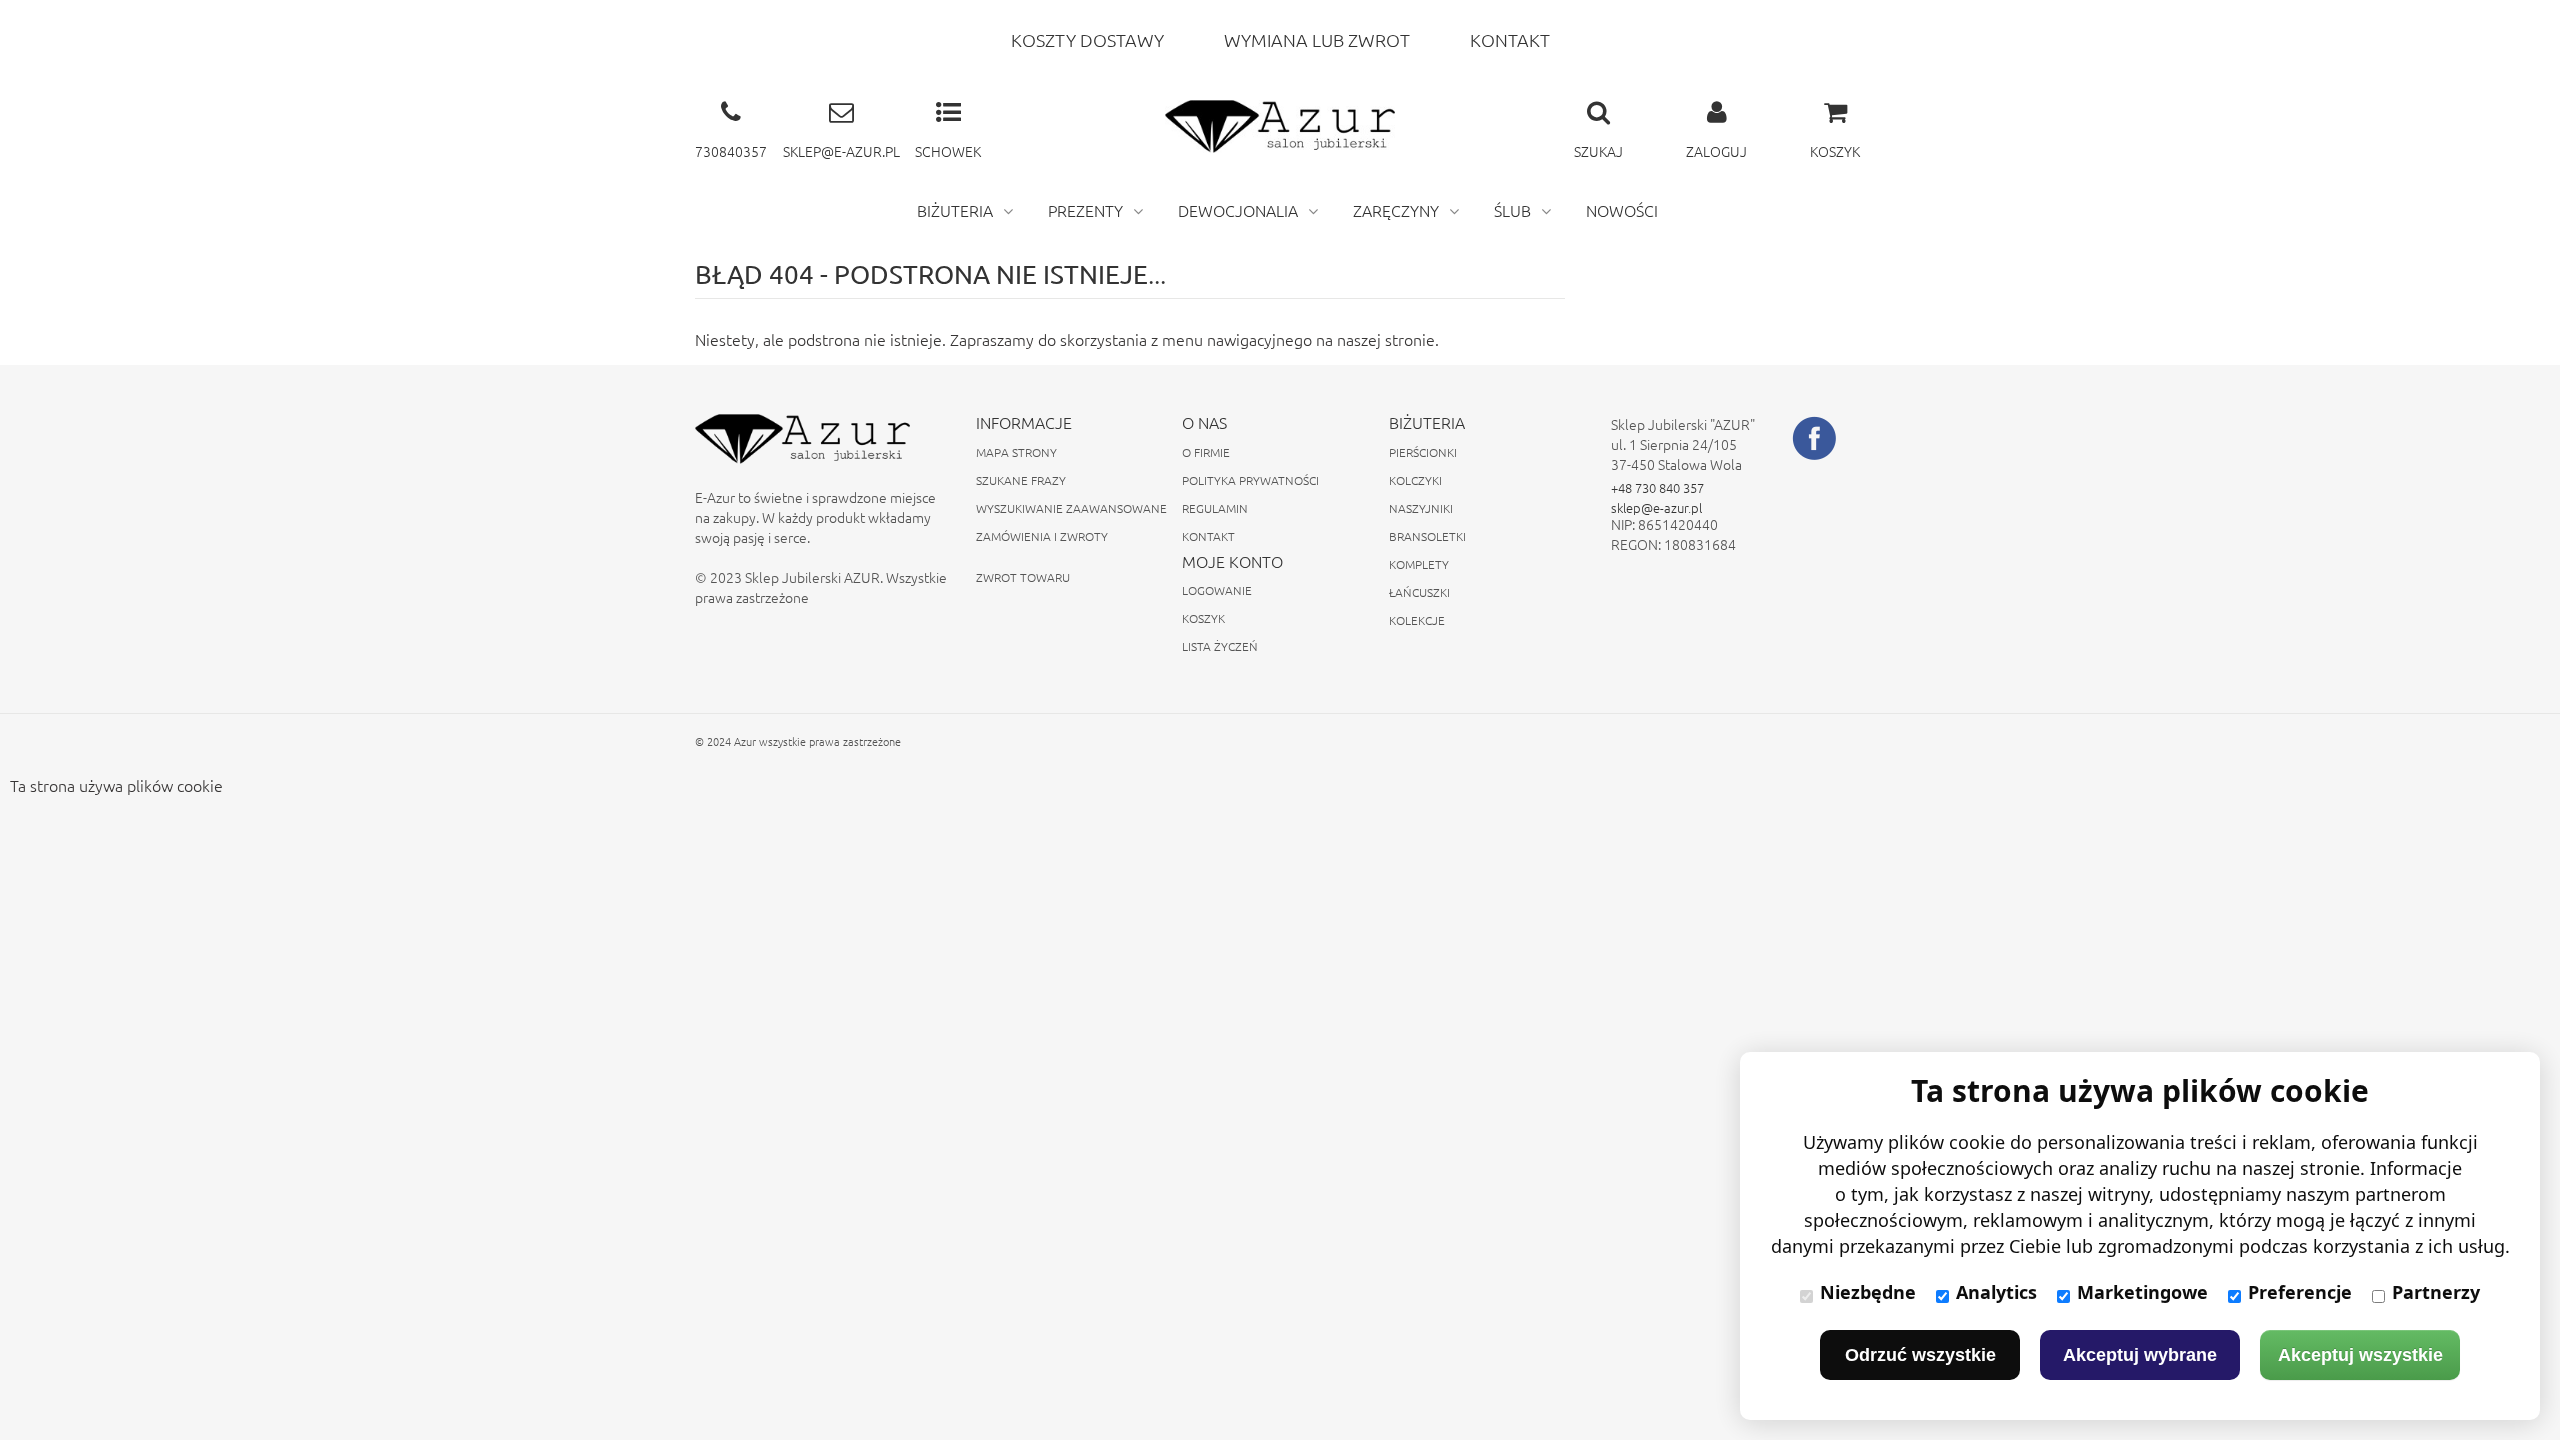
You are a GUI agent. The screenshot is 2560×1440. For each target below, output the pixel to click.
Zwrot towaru (1023, 577)
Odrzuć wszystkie (1920, 1355)
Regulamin (1215, 508)
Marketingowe (2142, 1292)
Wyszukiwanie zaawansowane (1071, 508)
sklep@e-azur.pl (1656, 507)
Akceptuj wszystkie (2360, 1355)
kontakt (1510, 39)
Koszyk (1203, 618)
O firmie (1206, 452)
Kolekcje (1417, 620)
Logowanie (1217, 590)
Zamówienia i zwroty (1042, 536)
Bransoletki (1427, 536)
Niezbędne (1868, 1292)
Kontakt (1208, 536)
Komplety (1419, 564)
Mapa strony (1016, 452)
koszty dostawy (1087, 39)
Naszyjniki (1421, 508)
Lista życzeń (1220, 646)
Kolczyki (1415, 480)
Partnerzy (2436, 1292)
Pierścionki (1423, 452)
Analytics (1996, 1292)
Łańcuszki (1419, 592)
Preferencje (2300, 1292)
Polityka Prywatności (1250, 480)
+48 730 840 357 (1657, 487)
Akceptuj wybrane (2140, 1355)
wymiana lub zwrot (1317, 39)
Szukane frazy (1021, 480)
